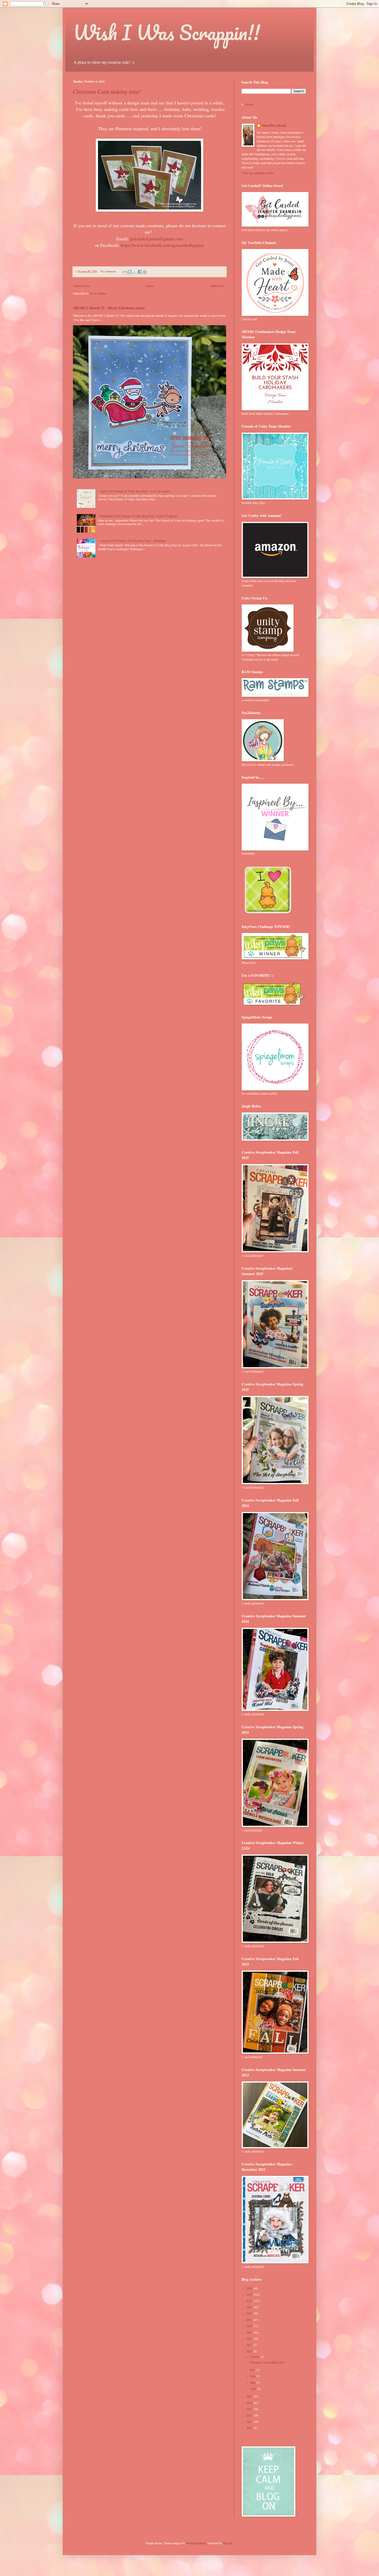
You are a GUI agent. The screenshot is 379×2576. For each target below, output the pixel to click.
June (253, 2376)
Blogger (228, 2543)
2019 (250, 2332)
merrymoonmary (196, 2543)
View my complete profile (257, 173)
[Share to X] (135, 272)
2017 (250, 2345)
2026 (250, 2288)
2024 (250, 2301)
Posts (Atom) (98, 293)
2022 (250, 2313)
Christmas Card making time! (107, 91)
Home (150, 286)
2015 (250, 2396)
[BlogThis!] (130, 272)
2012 (250, 2415)
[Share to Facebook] (140, 272)
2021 (250, 2320)
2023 (250, 2307)
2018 (250, 2338)
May (253, 2382)
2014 (250, 2403)
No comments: (109, 271)
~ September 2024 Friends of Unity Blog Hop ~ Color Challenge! (138, 516)
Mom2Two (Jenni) (274, 126)
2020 (250, 2326)
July (253, 2370)
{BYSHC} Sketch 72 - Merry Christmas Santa (109, 308)
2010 (250, 2428)
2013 (250, 2409)
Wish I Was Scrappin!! (166, 32)
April (253, 2388)
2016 (250, 2351)
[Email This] (125, 272)
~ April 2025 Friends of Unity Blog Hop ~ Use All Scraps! (134, 491)
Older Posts (218, 286)
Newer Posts (82, 286)
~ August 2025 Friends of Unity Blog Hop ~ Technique (132, 541)
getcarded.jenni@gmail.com (156, 239)
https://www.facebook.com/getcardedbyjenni (162, 245)
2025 (250, 2294)
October (255, 2357)
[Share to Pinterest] (145, 272)
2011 (250, 2422)
